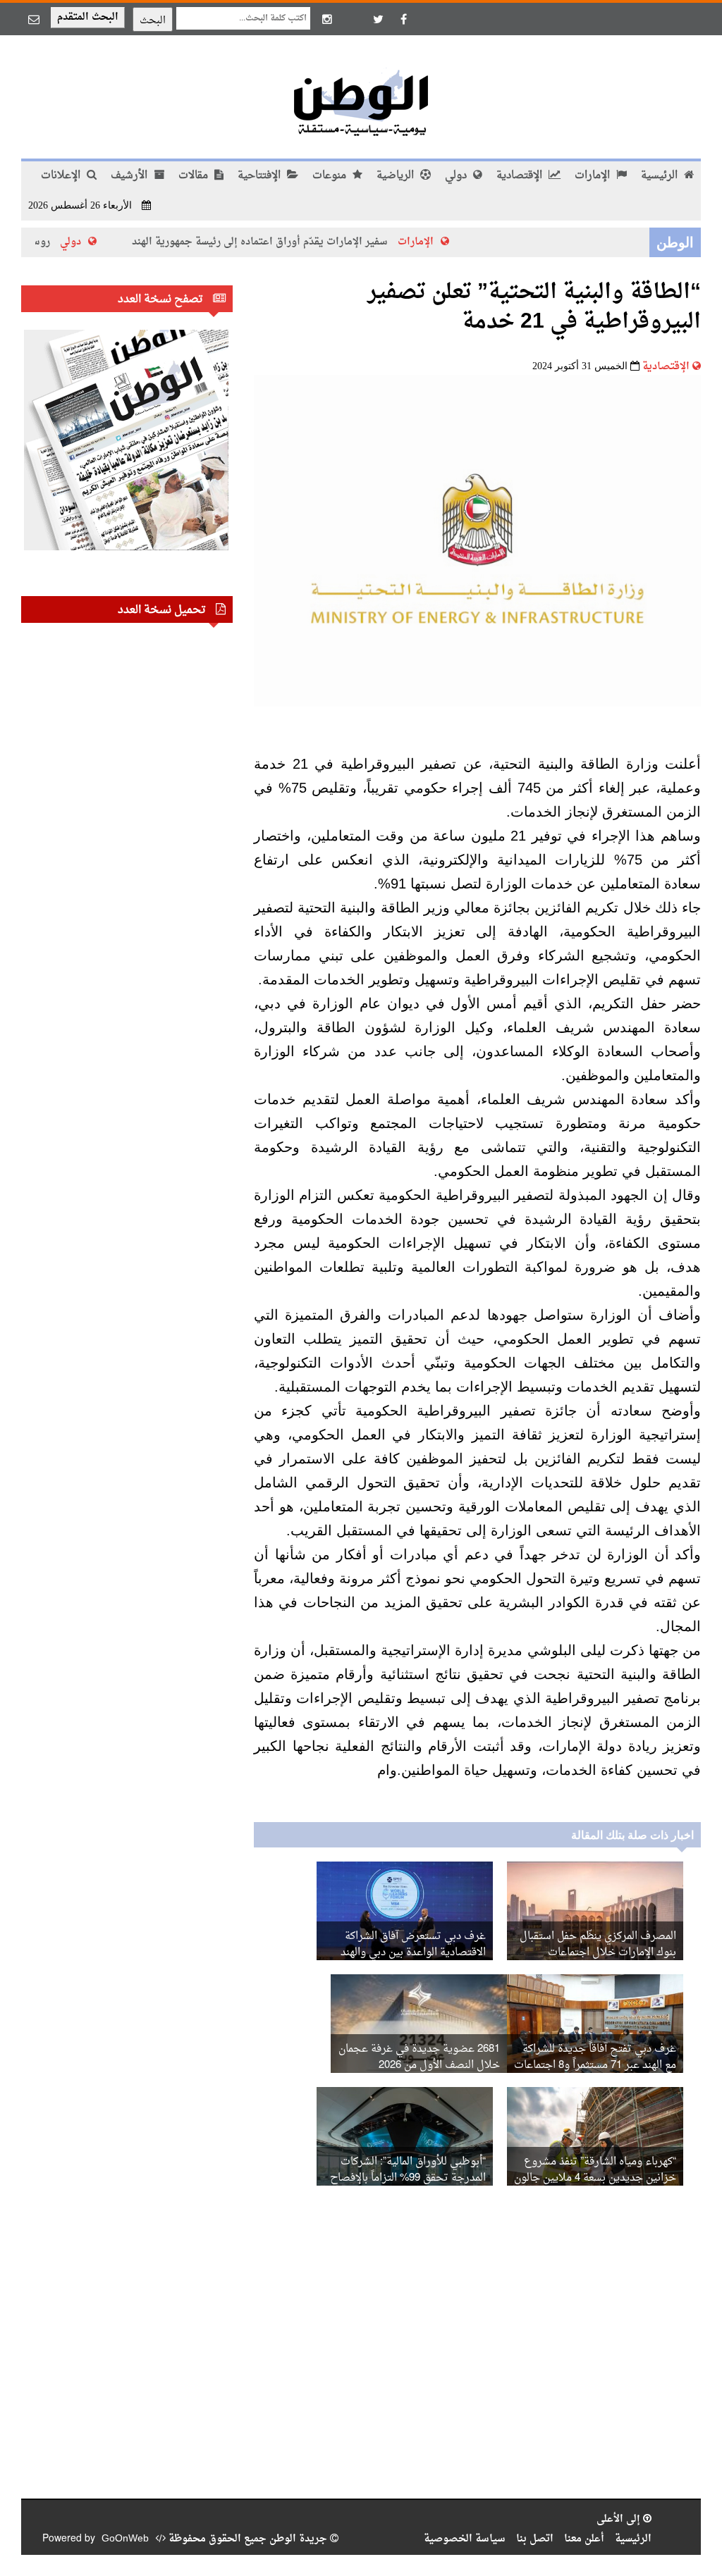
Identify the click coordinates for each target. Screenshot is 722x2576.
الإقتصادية (521, 176)
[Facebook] (403, 19)
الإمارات (594, 176)
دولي (457, 176)
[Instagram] (327, 19)
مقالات (195, 176)
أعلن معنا (584, 2539)
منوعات (331, 176)
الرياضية (397, 176)
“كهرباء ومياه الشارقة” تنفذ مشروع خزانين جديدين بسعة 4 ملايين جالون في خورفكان (595, 2178)
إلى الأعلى (620, 2519)
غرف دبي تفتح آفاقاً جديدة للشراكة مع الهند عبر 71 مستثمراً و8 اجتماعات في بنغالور (595, 2066)
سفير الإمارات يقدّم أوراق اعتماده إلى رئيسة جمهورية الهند (297, 242)
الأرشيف (130, 176)
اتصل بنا (535, 2539)
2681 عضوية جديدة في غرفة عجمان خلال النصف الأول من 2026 (419, 2057)
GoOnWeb (125, 2539)
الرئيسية (661, 176)
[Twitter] (378, 19)
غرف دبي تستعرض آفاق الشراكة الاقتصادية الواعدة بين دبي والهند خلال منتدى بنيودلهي (413, 1953)
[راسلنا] (34, 19)
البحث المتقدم (88, 17)
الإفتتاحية (261, 176)
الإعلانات (62, 176)
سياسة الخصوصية (465, 2539)
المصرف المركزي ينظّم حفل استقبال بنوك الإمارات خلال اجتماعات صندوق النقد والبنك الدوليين (598, 1953)
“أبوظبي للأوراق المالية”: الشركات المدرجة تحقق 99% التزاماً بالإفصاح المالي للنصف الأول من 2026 (408, 2178)
